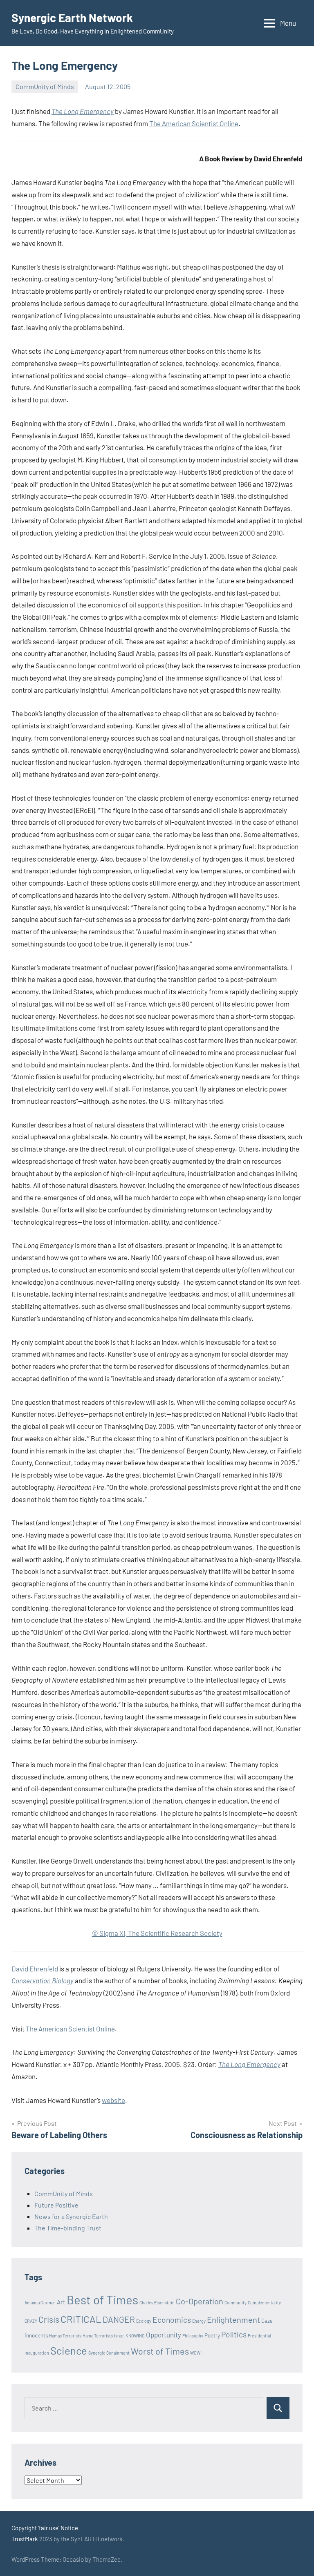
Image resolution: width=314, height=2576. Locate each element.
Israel (119, 2336)
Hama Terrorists (98, 2336)
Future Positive (56, 2205)
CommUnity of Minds (45, 86)
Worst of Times (160, 2351)
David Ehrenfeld (35, 1969)
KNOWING (135, 2336)
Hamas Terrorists (65, 2336)
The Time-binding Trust (68, 2228)
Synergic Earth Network (72, 18)
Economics (172, 2320)
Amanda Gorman (40, 2303)
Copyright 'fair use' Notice (45, 2528)
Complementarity (264, 2303)
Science (69, 2350)
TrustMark (25, 2539)
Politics (234, 2334)
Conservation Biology (43, 1980)
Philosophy (193, 2336)
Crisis (49, 2319)
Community (235, 2303)
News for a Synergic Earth (71, 2216)
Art (61, 2302)
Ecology (144, 2321)
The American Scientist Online (194, 123)
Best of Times (102, 2300)
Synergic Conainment (109, 2353)
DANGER (119, 2319)
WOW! (196, 2353)
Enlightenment (233, 2319)
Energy (199, 2321)
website (113, 2100)
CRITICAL (81, 2319)
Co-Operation (200, 2301)
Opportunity (164, 2335)
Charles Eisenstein (157, 2303)
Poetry (212, 2335)
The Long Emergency (83, 111)
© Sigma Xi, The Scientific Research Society (157, 1933)
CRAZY (31, 2321)
